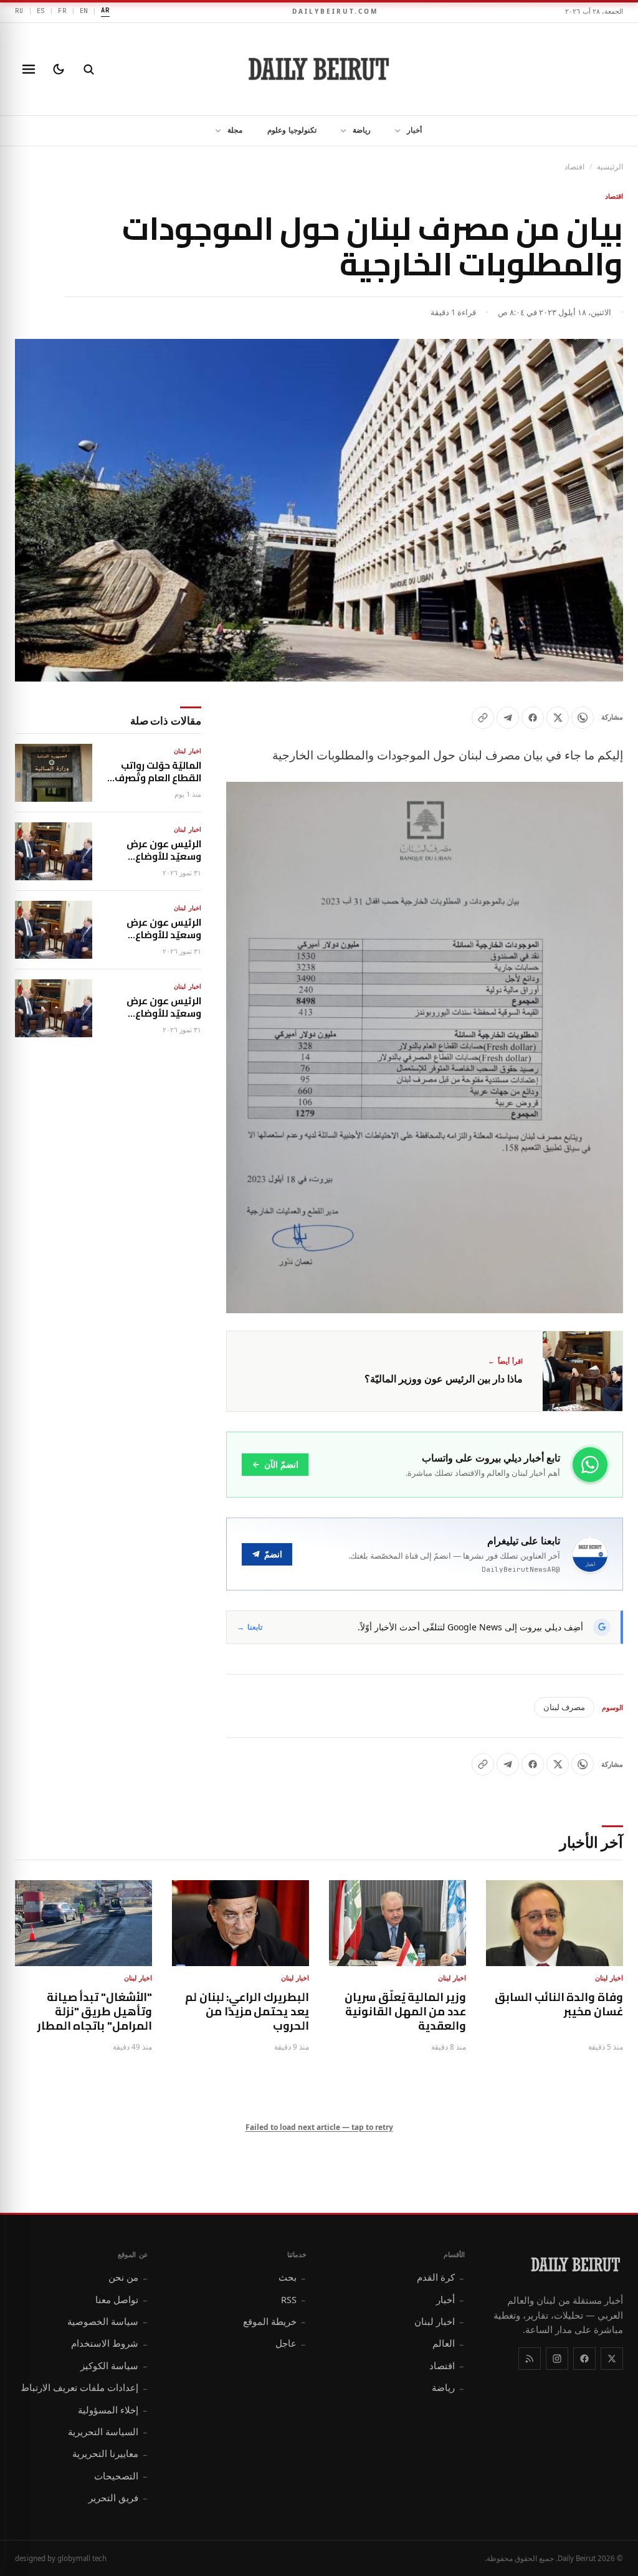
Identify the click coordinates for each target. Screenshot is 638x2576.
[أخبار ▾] (394, 131)
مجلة (235, 130)
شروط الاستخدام (110, 2343)
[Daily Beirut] (319, 69)
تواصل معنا (122, 2299)
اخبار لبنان (440, 2321)
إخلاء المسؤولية (113, 2410)
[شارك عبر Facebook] (533, 718)
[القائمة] (29, 69)
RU (19, 11)
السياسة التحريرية (108, 2431)
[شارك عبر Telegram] (508, 718)
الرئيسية (610, 167)
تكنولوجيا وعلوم (292, 130)
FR (62, 11)
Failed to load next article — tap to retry (319, 2127)
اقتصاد (574, 167)
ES (41, 11)
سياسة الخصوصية (108, 2321)
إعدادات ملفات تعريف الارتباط (84, 2387)
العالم (449, 2343)
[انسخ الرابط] (483, 718)
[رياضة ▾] (340, 131)
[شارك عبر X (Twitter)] (558, 718)
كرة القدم (441, 2277)
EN (84, 11)
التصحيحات (121, 2476)
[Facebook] (584, 2359)
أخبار (414, 130)
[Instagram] (557, 2359)
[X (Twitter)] (612, 2359)
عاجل (291, 2343)
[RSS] (530, 2359)
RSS (294, 2299)
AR (105, 10)
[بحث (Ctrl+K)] (88, 69)
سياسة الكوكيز (114, 2365)
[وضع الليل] (59, 69)
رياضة (362, 130)
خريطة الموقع (275, 2321)
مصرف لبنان (564, 1707)
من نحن (128, 2277)
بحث (293, 2277)
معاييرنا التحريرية (110, 2453)
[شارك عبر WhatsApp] (583, 718)
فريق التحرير (118, 2498)
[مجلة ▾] (214, 131)
